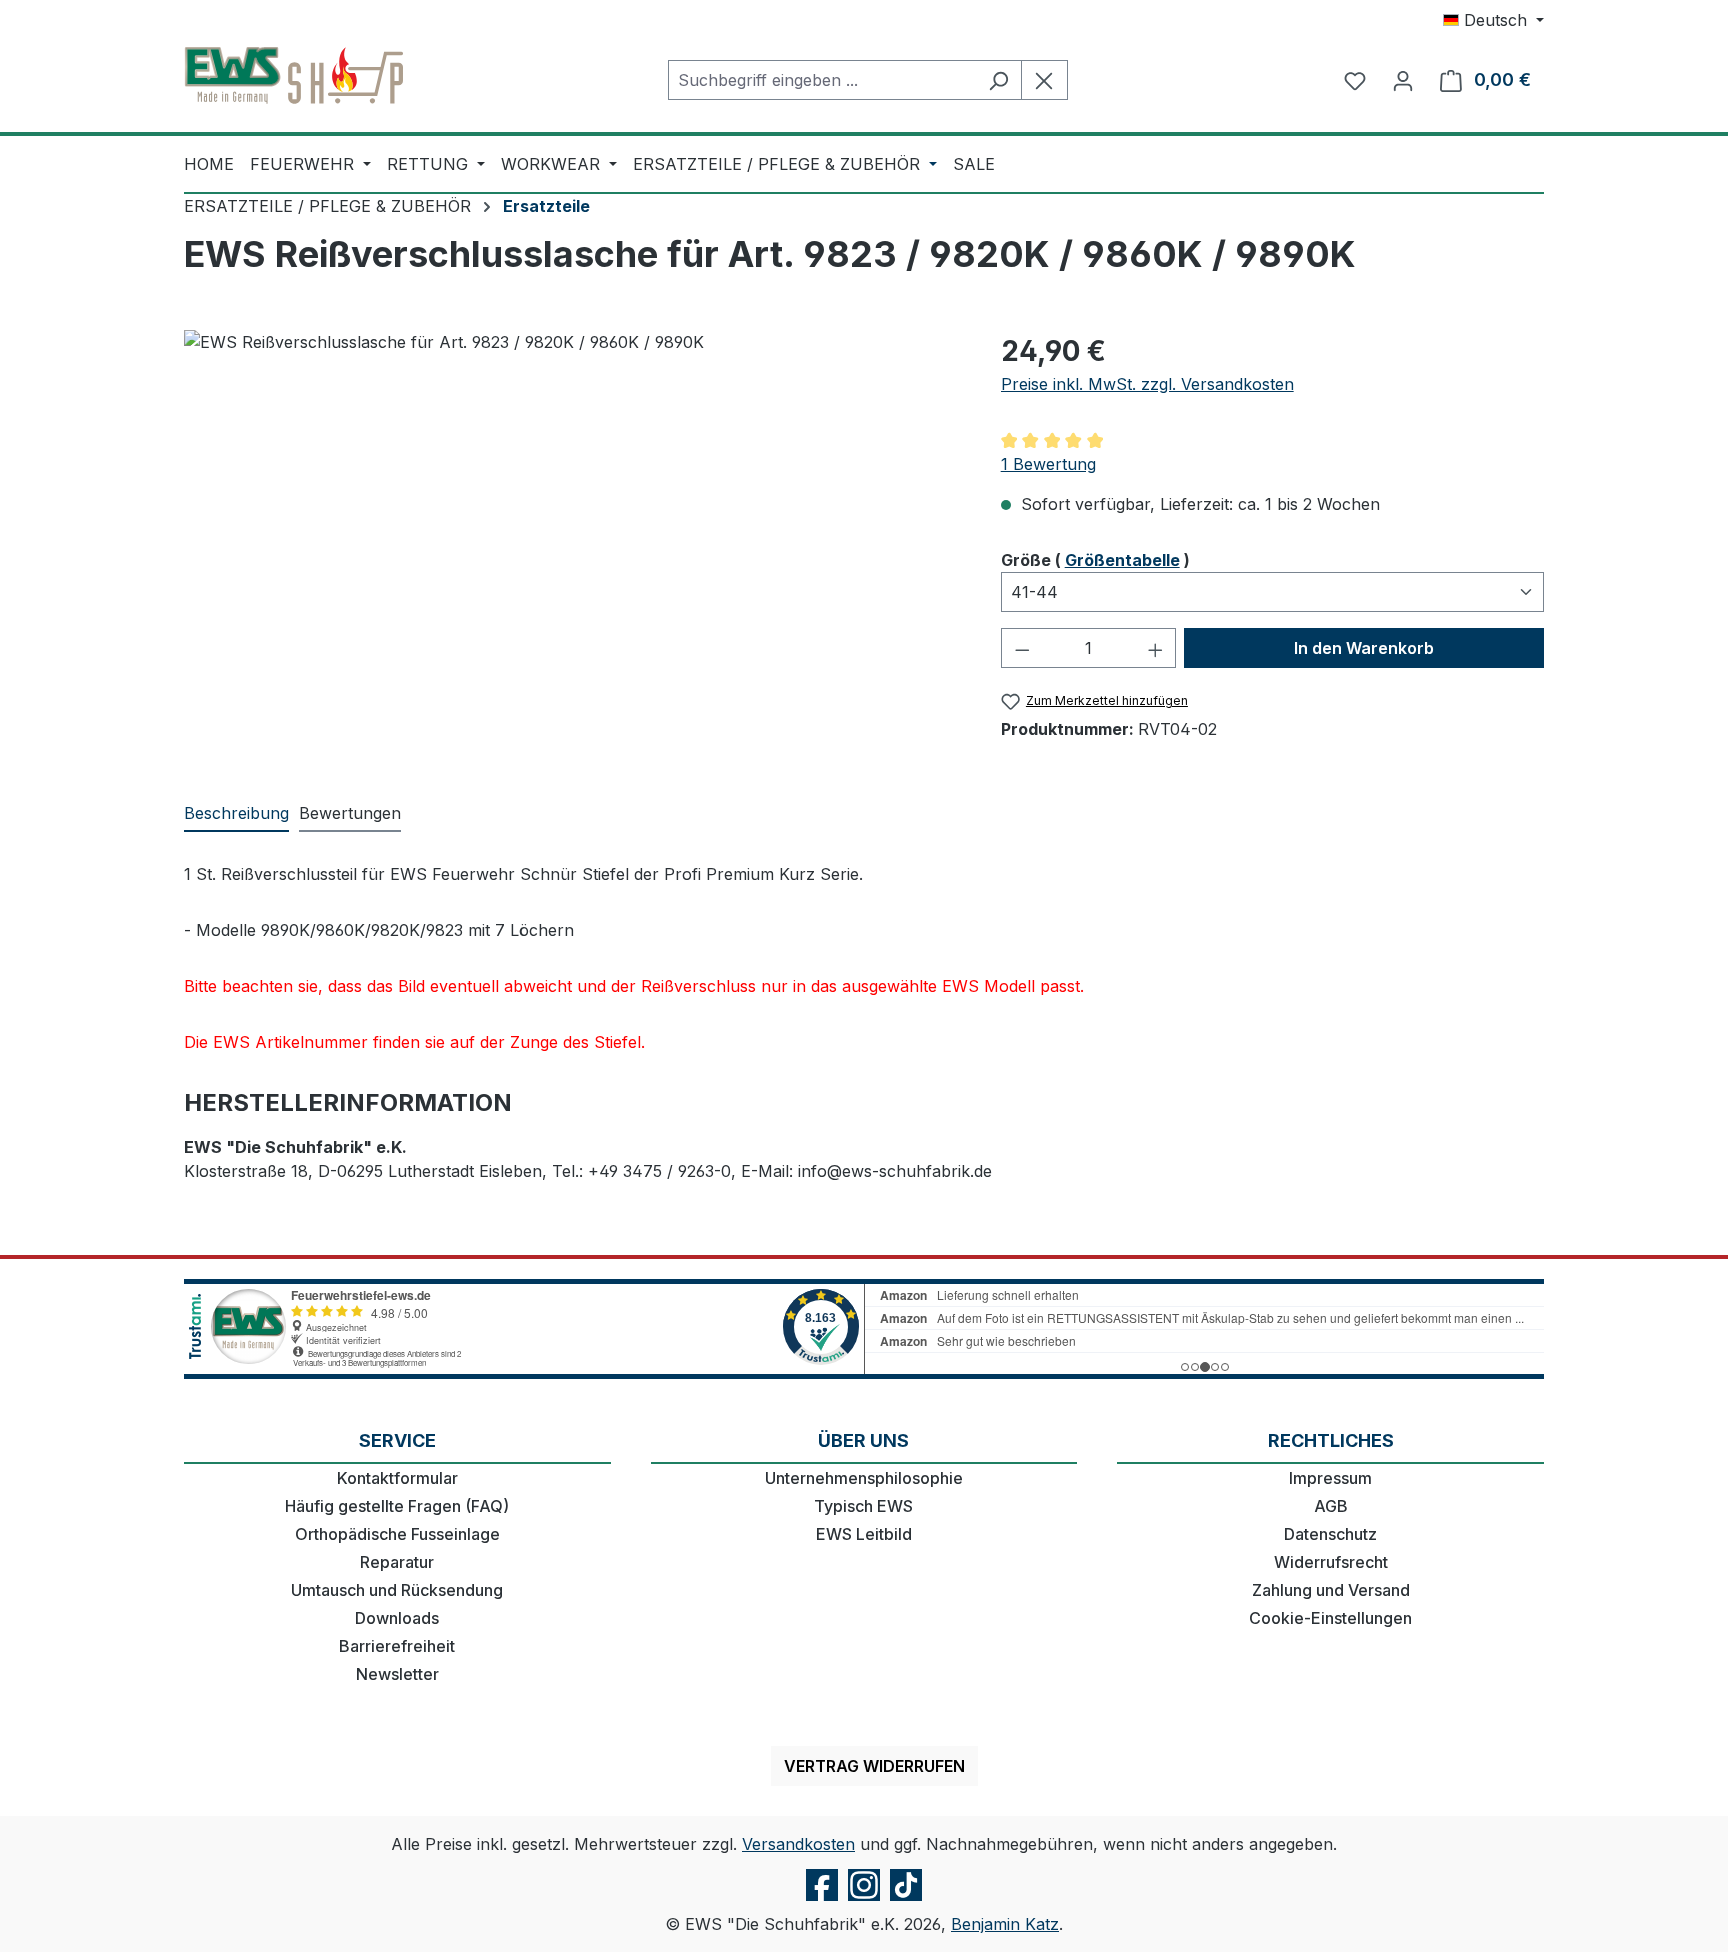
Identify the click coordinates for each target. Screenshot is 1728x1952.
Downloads (397, 1618)
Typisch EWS (863, 1506)
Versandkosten (798, 1844)
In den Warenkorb (1364, 648)
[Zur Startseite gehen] (294, 76)
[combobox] (822, 80)
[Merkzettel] (1355, 80)
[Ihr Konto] (1403, 80)
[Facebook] (822, 1900)
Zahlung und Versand (1331, 1590)
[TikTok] (906, 1900)
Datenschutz (1330, 1534)
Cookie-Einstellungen (1330, 1618)
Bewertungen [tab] (350, 813)
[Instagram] (864, 1900)
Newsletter (397, 1674)
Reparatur (397, 1562)
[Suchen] (998, 80)
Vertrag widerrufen (874, 1766)
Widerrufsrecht (1331, 1562)
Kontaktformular (397, 1478)
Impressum (1330, 1478)
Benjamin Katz (1005, 1924)
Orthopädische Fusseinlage (397, 1534)
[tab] (236, 814)
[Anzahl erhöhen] (1156, 648)
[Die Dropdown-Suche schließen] (1044, 80)
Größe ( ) (1095, 559)
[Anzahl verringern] (1022, 648)
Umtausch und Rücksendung (397, 1590)
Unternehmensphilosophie (864, 1478)
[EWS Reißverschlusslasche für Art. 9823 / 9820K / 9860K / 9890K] (572, 545)
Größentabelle (1122, 560)
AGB (1331, 1506)
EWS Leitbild (864, 1534)
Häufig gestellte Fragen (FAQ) (397, 1506)
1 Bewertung (1048, 464)
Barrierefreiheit (397, 1646)
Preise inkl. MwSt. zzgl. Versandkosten (1147, 384)
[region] (572, 545)
